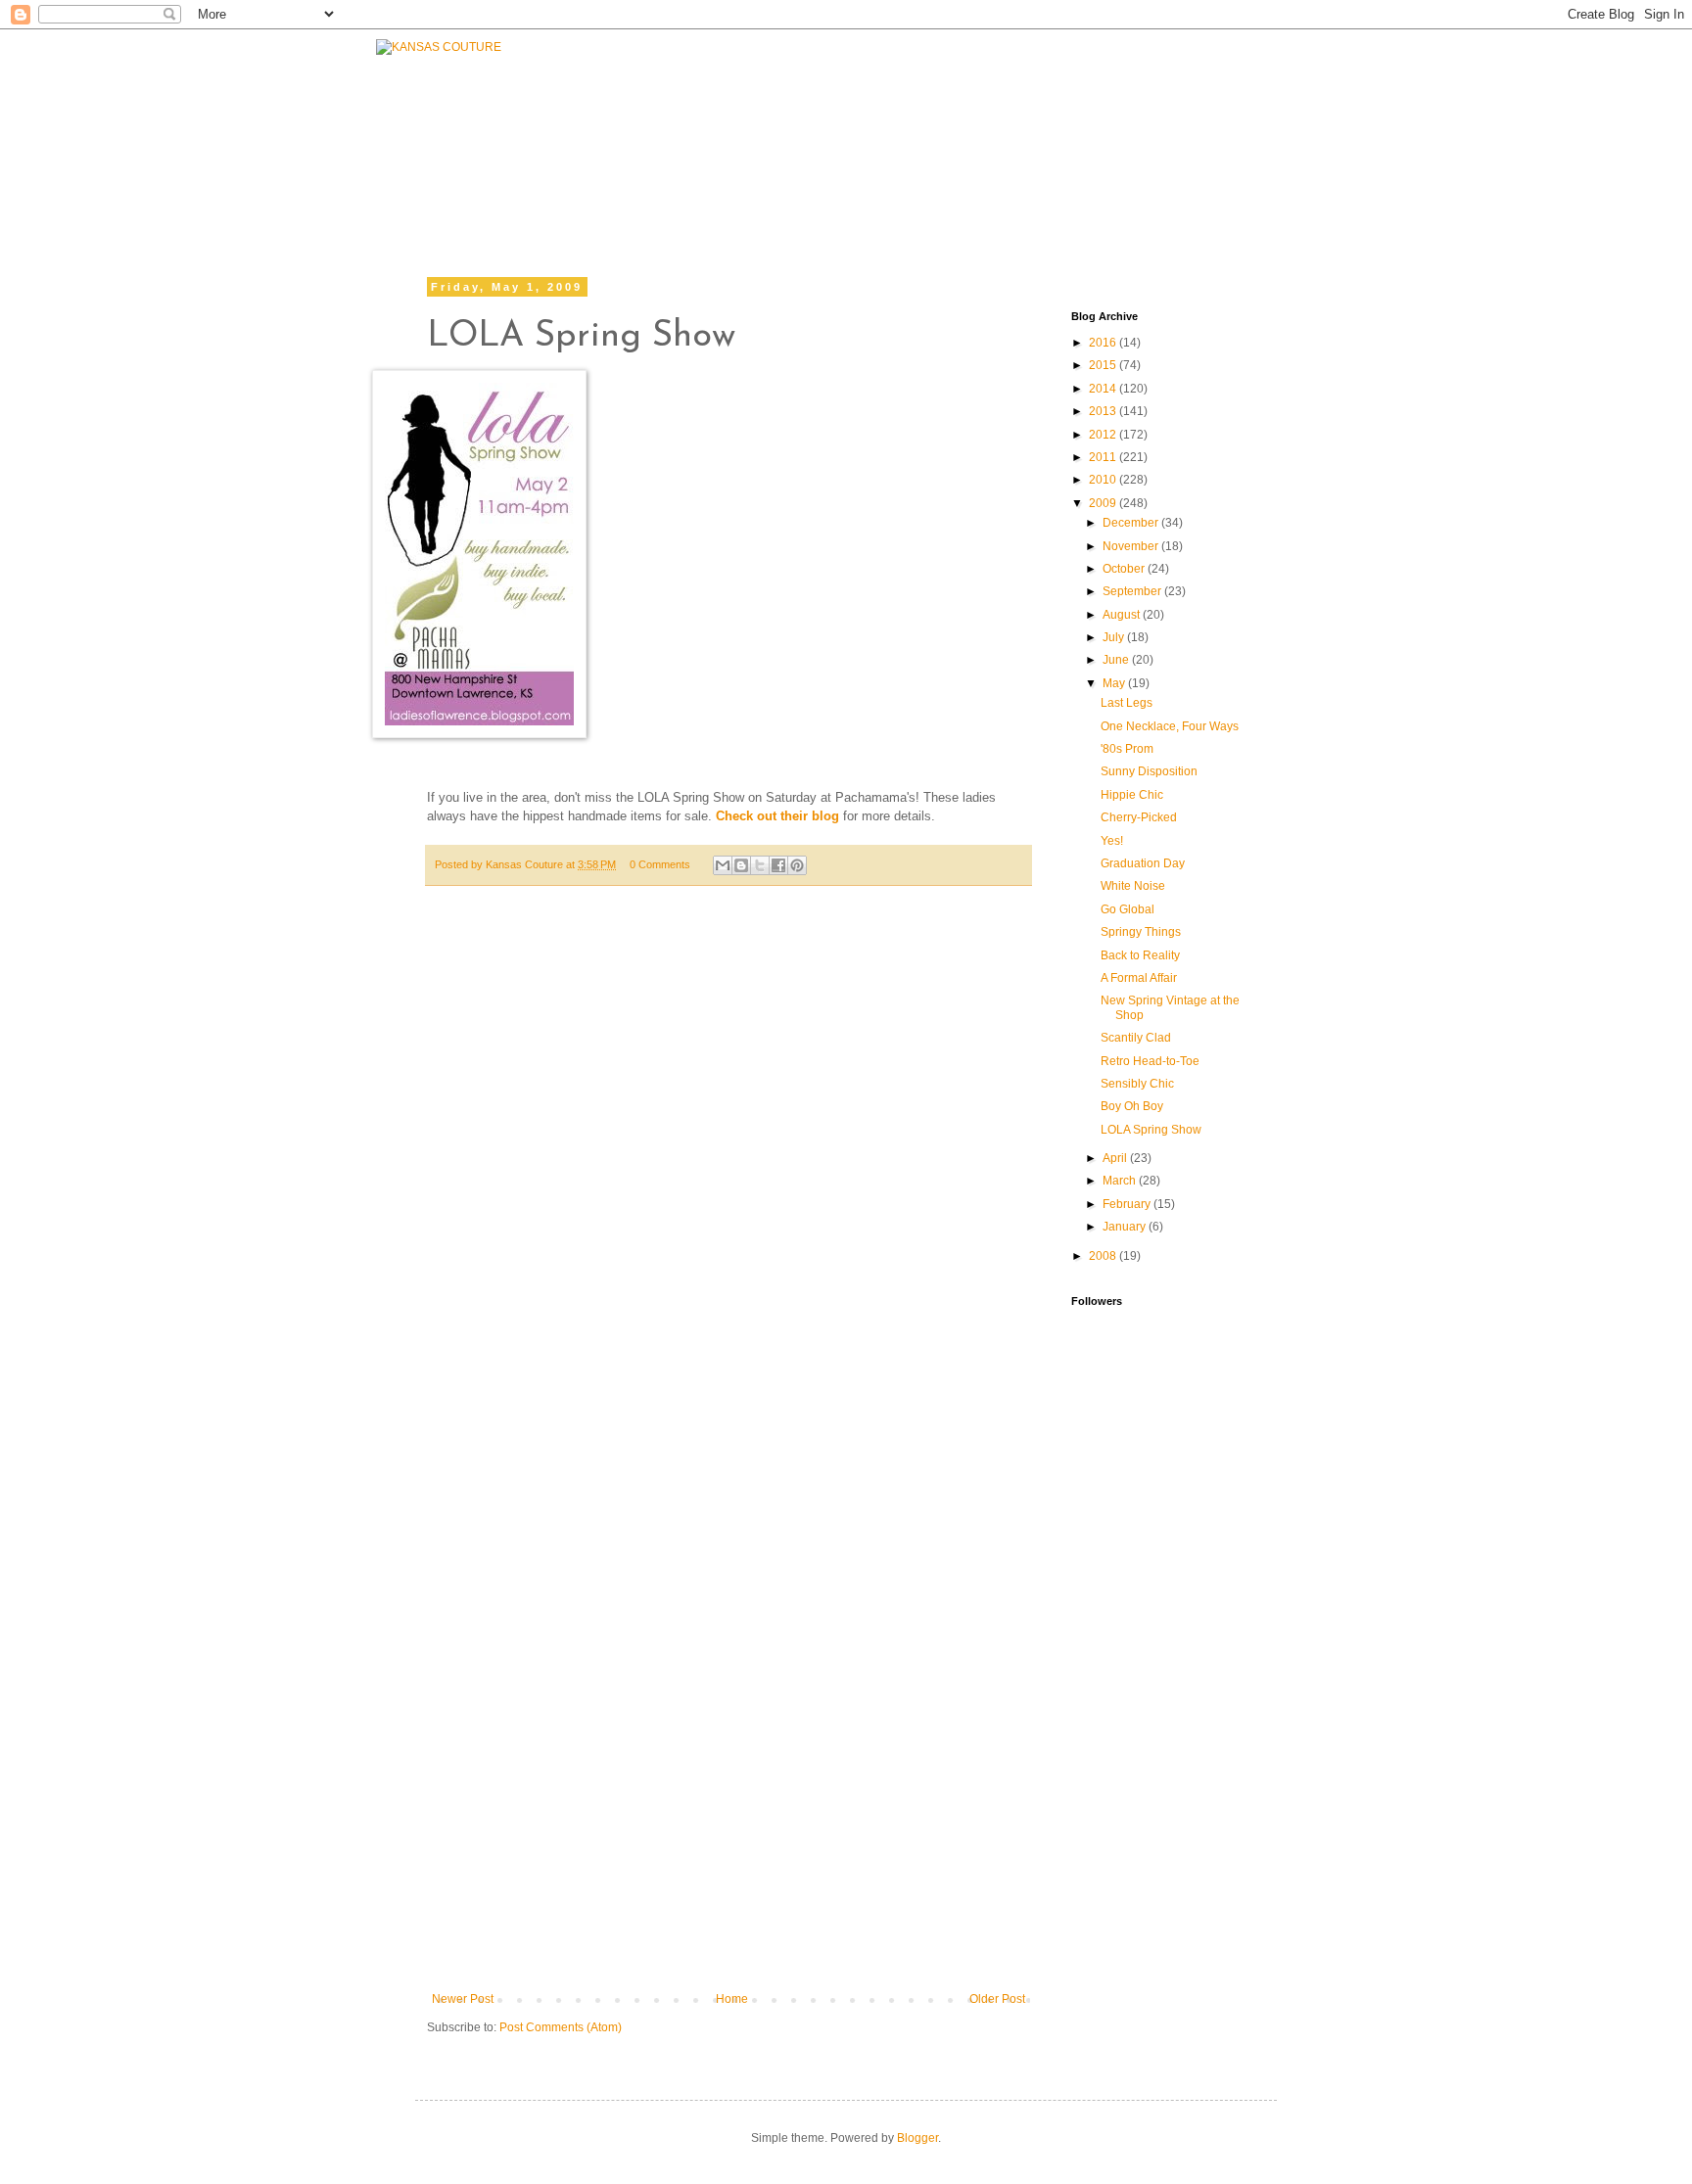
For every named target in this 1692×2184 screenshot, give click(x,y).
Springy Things (1141, 932)
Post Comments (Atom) (561, 2027)
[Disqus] (728, 1191)
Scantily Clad (1136, 1038)
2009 (1104, 503)
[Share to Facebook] (778, 865)
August (1123, 615)
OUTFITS (760, 139)
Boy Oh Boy (1132, 1106)
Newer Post (463, 1999)
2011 (1104, 457)
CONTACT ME (976, 134)
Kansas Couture (526, 864)
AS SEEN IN (1241, 134)
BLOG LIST (1108, 134)
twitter (986, 184)
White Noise (1133, 886)
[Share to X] (760, 865)
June (1117, 660)
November (1132, 546)
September (1133, 591)
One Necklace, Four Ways (1170, 726)
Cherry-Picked (1139, 817)
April (1116, 1158)
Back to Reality (1140, 955)
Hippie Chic (1132, 795)
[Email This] (723, 865)
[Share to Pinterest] (797, 865)
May (1115, 683)
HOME (560, 163)
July (1115, 637)
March (1121, 1181)
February (1128, 1204)
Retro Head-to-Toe (1150, 1061)
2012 (1104, 435)
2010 (1104, 480)
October (1125, 569)
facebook (870, 184)
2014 (1104, 389)
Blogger (917, 2138)
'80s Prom (1127, 749)
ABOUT (859, 134)
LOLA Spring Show (1151, 1130)
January (1126, 1227)
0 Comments (660, 864)
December (1132, 523)
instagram (1101, 184)
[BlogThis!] (741, 865)
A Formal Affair (1139, 978)
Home (732, 1999)
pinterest (1221, 184)
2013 (1104, 411)
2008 (1104, 1256)
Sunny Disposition (1149, 771)
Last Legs (1127, 703)
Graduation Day (1143, 863)
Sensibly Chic (1137, 1084)
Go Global (1128, 909)
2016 (1104, 343)
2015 (1104, 365)
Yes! (1112, 841)
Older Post (997, 1999)
